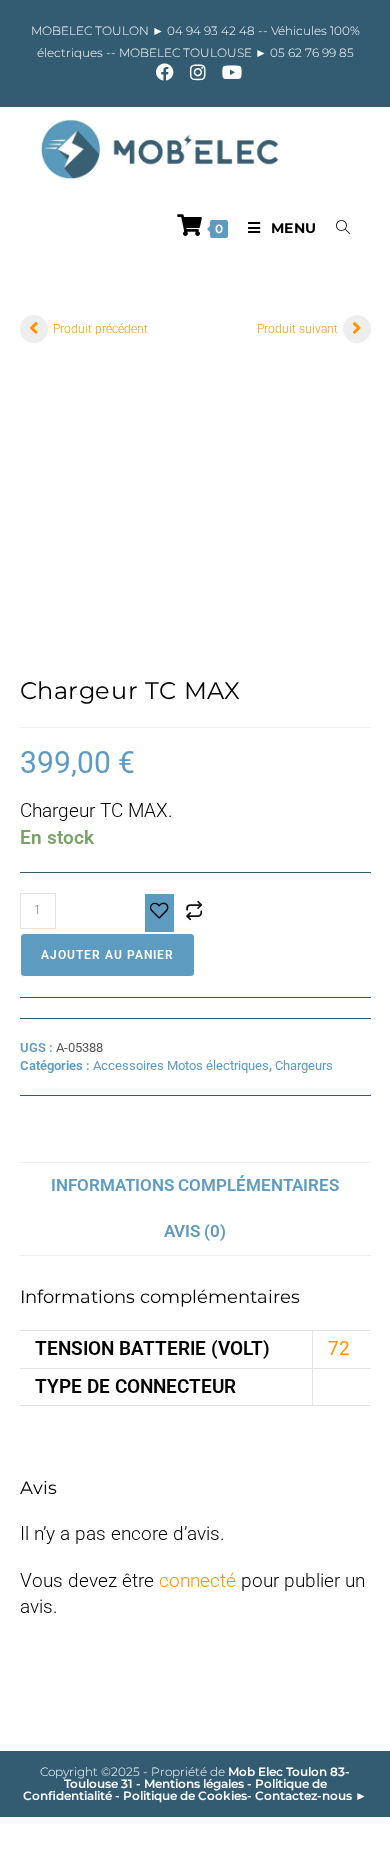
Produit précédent (100, 329)
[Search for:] (336, 228)
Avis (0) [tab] (195, 1231)
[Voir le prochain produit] (357, 329)
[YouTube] (228, 72)
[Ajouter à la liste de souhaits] (159, 913)
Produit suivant (297, 329)
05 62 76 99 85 (310, 52)
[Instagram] (198, 72)
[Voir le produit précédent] (34, 329)
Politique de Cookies (185, 1795)
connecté (197, 1580)
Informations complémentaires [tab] (195, 1185)
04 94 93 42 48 (212, 30)
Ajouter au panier (107, 955)
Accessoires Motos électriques (181, 1065)
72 (339, 1348)
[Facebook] (165, 72)
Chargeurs (304, 1065)
